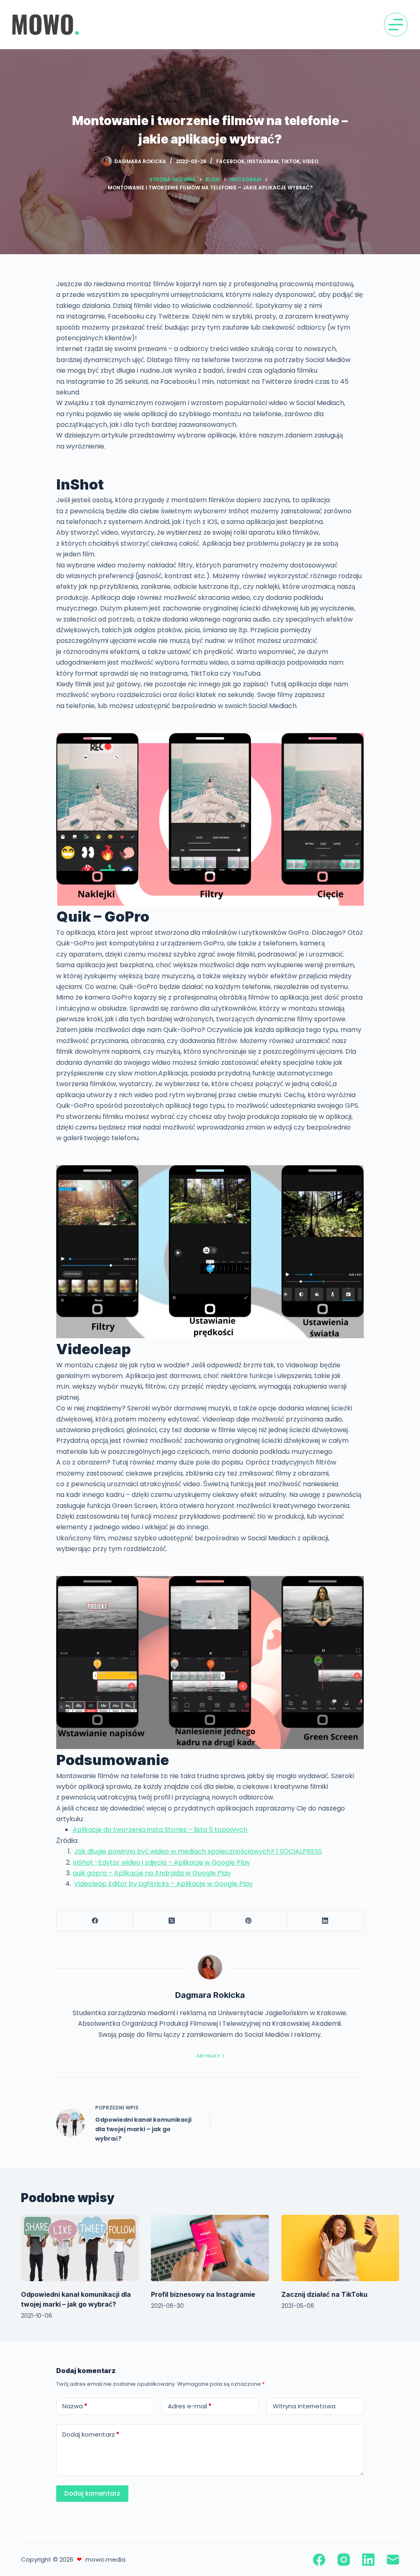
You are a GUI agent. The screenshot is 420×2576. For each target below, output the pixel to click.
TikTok (290, 161)
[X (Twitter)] (172, 1921)
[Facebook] (95, 1921)
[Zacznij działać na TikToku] (340, 2248)
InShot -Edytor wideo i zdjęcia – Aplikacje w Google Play (161, 1862)
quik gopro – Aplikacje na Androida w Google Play (152, 1873)
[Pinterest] (249, 1921)
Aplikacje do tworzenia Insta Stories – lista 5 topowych (160, 1830)
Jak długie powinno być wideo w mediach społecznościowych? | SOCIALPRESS (198, 1851)
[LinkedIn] (325, 1921)
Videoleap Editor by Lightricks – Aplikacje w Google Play (163, 1884)
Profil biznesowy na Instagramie (203, 2294)
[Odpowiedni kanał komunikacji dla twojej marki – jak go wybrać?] (80, 2248)
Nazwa (75, 2406)
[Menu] (396, 25)
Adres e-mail (190, 2406)
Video (310, 161)
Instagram (263, 161)
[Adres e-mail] (393, 2560)
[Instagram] (344, 2560)
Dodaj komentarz (91, 2434)
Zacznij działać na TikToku (324, 2294)
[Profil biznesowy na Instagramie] (210, 2248)
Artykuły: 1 (210, 2056)
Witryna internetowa (304, 2406)
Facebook (230, 161)
